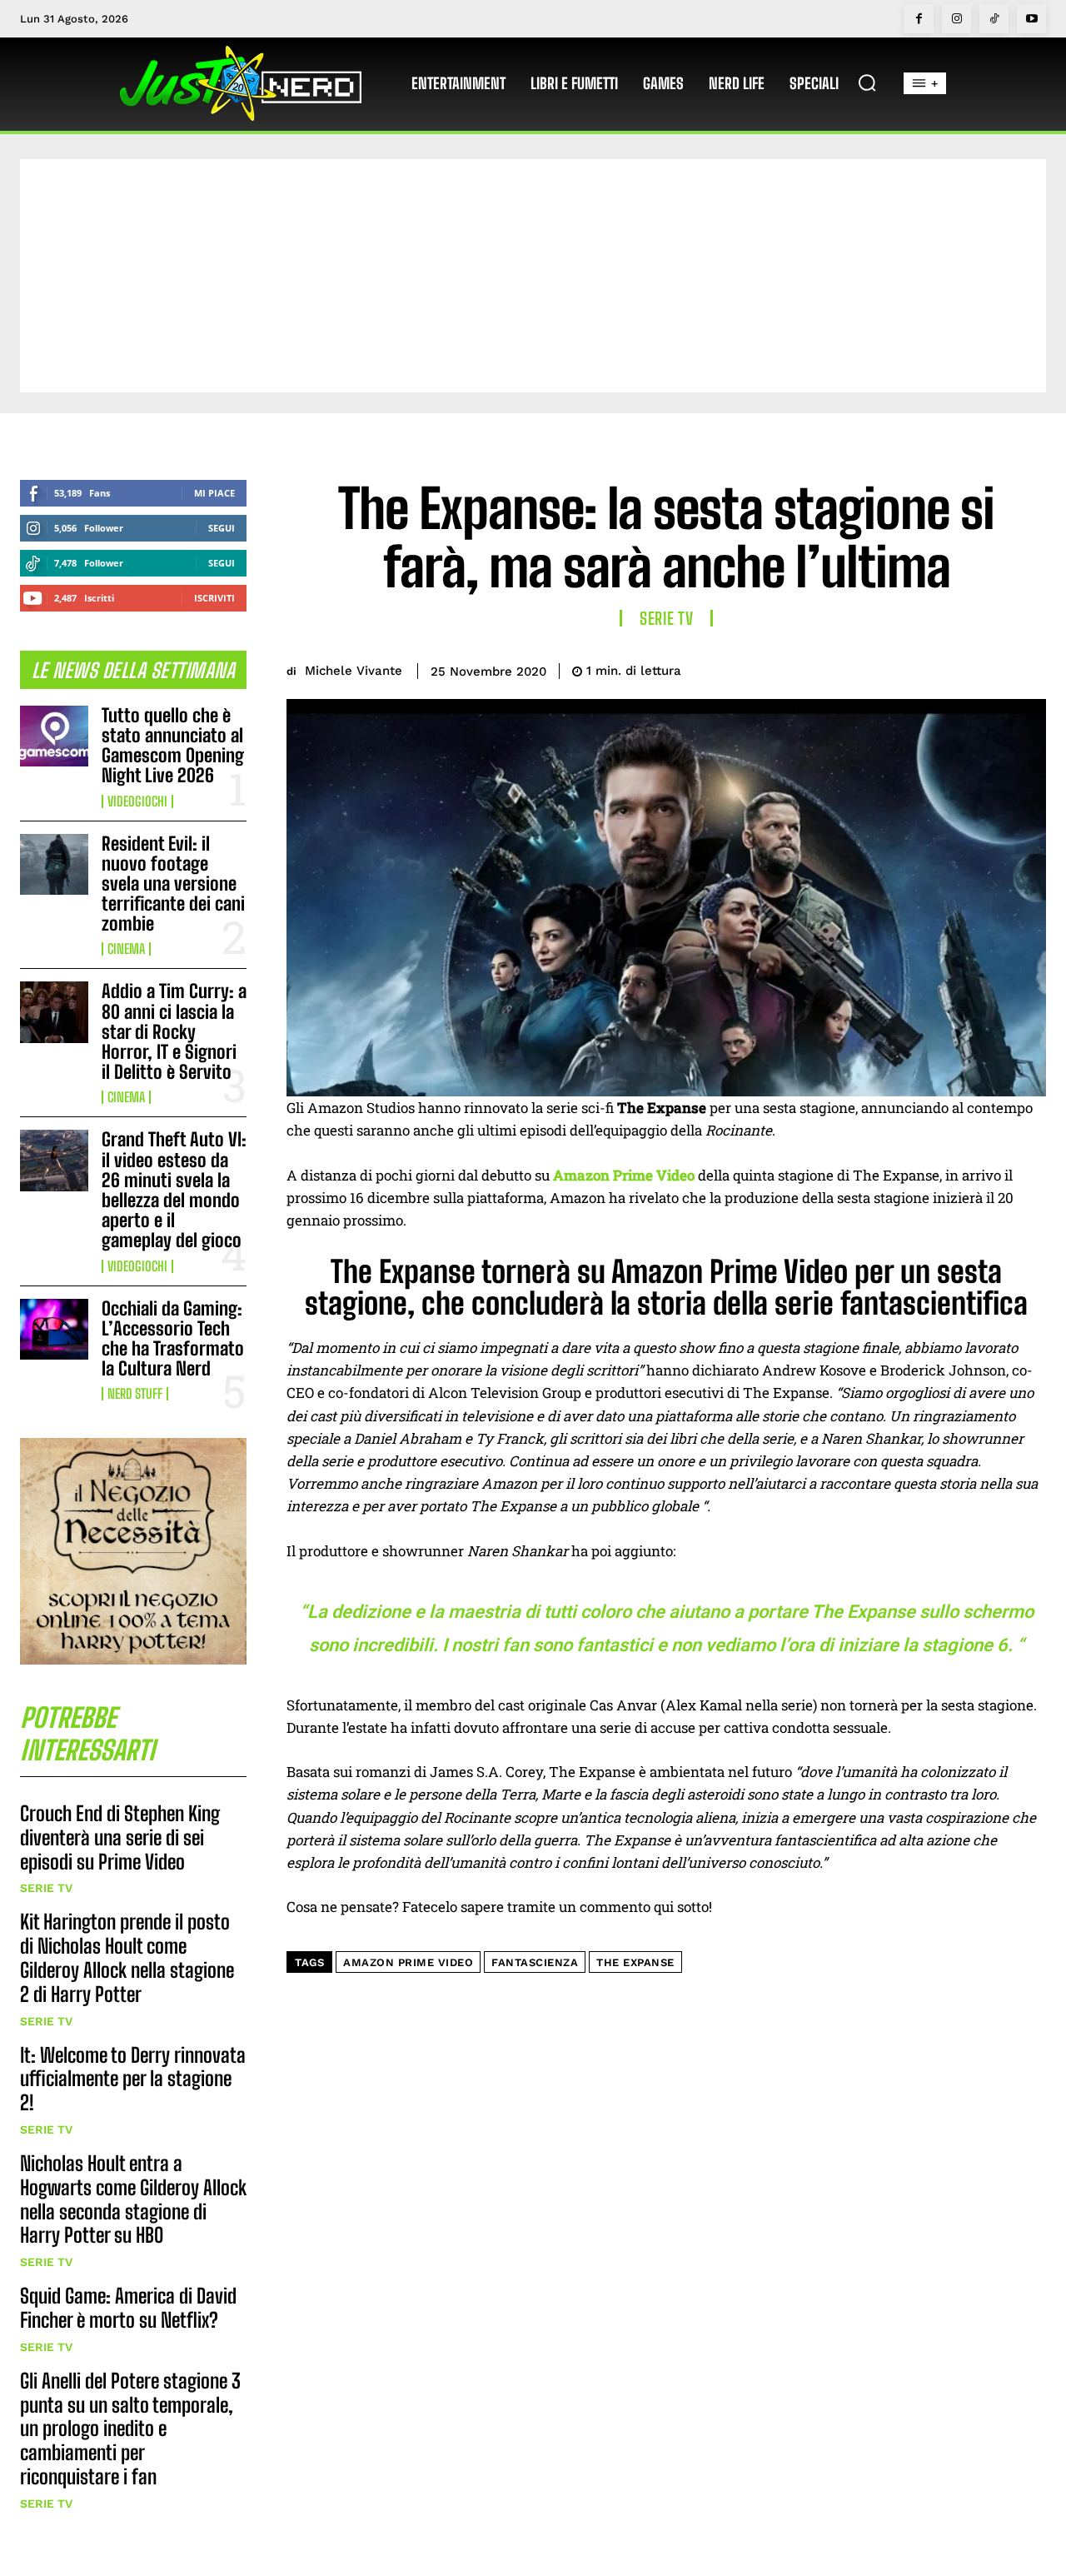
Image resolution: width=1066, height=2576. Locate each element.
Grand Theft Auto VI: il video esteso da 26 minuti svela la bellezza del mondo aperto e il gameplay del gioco (174, 1190)
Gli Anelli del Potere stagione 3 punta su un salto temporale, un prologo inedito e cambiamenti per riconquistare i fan (130, 2429)
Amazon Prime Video (408, 1962)
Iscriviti (214, 598)
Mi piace (214, 493)
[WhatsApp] (989, 668)
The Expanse (635, 1962)
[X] (913, 668)
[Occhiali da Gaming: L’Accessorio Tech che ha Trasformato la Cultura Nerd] (54, 1329)
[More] (1029, 668)
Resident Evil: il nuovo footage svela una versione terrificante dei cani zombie (173, 884)
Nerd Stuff (135, 1394)
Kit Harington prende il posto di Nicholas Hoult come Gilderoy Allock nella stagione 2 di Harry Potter (127, 1957)
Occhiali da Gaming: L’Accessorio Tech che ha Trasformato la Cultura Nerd (173, 1339)
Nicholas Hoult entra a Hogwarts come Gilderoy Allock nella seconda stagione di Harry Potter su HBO (133, 2199)
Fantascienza (535, 1962)
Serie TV (46, 1888)
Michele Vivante (354, 671)
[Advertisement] (533, 276)
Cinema (126, 949)
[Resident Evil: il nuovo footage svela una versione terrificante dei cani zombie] (54, 864)
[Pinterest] (951, 668)
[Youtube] (1031, 19)
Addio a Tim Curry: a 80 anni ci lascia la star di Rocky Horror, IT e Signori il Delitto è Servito (174, 1031)
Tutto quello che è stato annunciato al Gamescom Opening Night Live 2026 (173, 746)
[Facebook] (919, 19)
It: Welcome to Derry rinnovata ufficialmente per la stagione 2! (133, 2079)
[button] (867, 82)
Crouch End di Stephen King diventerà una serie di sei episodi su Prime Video (120, 1837)
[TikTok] (994, 19)
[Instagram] (956, 19)
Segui (222, 528)
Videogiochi (137, 801)
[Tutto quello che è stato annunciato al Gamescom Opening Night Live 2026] (54, 736)
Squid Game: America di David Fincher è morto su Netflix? (128, 2308)
